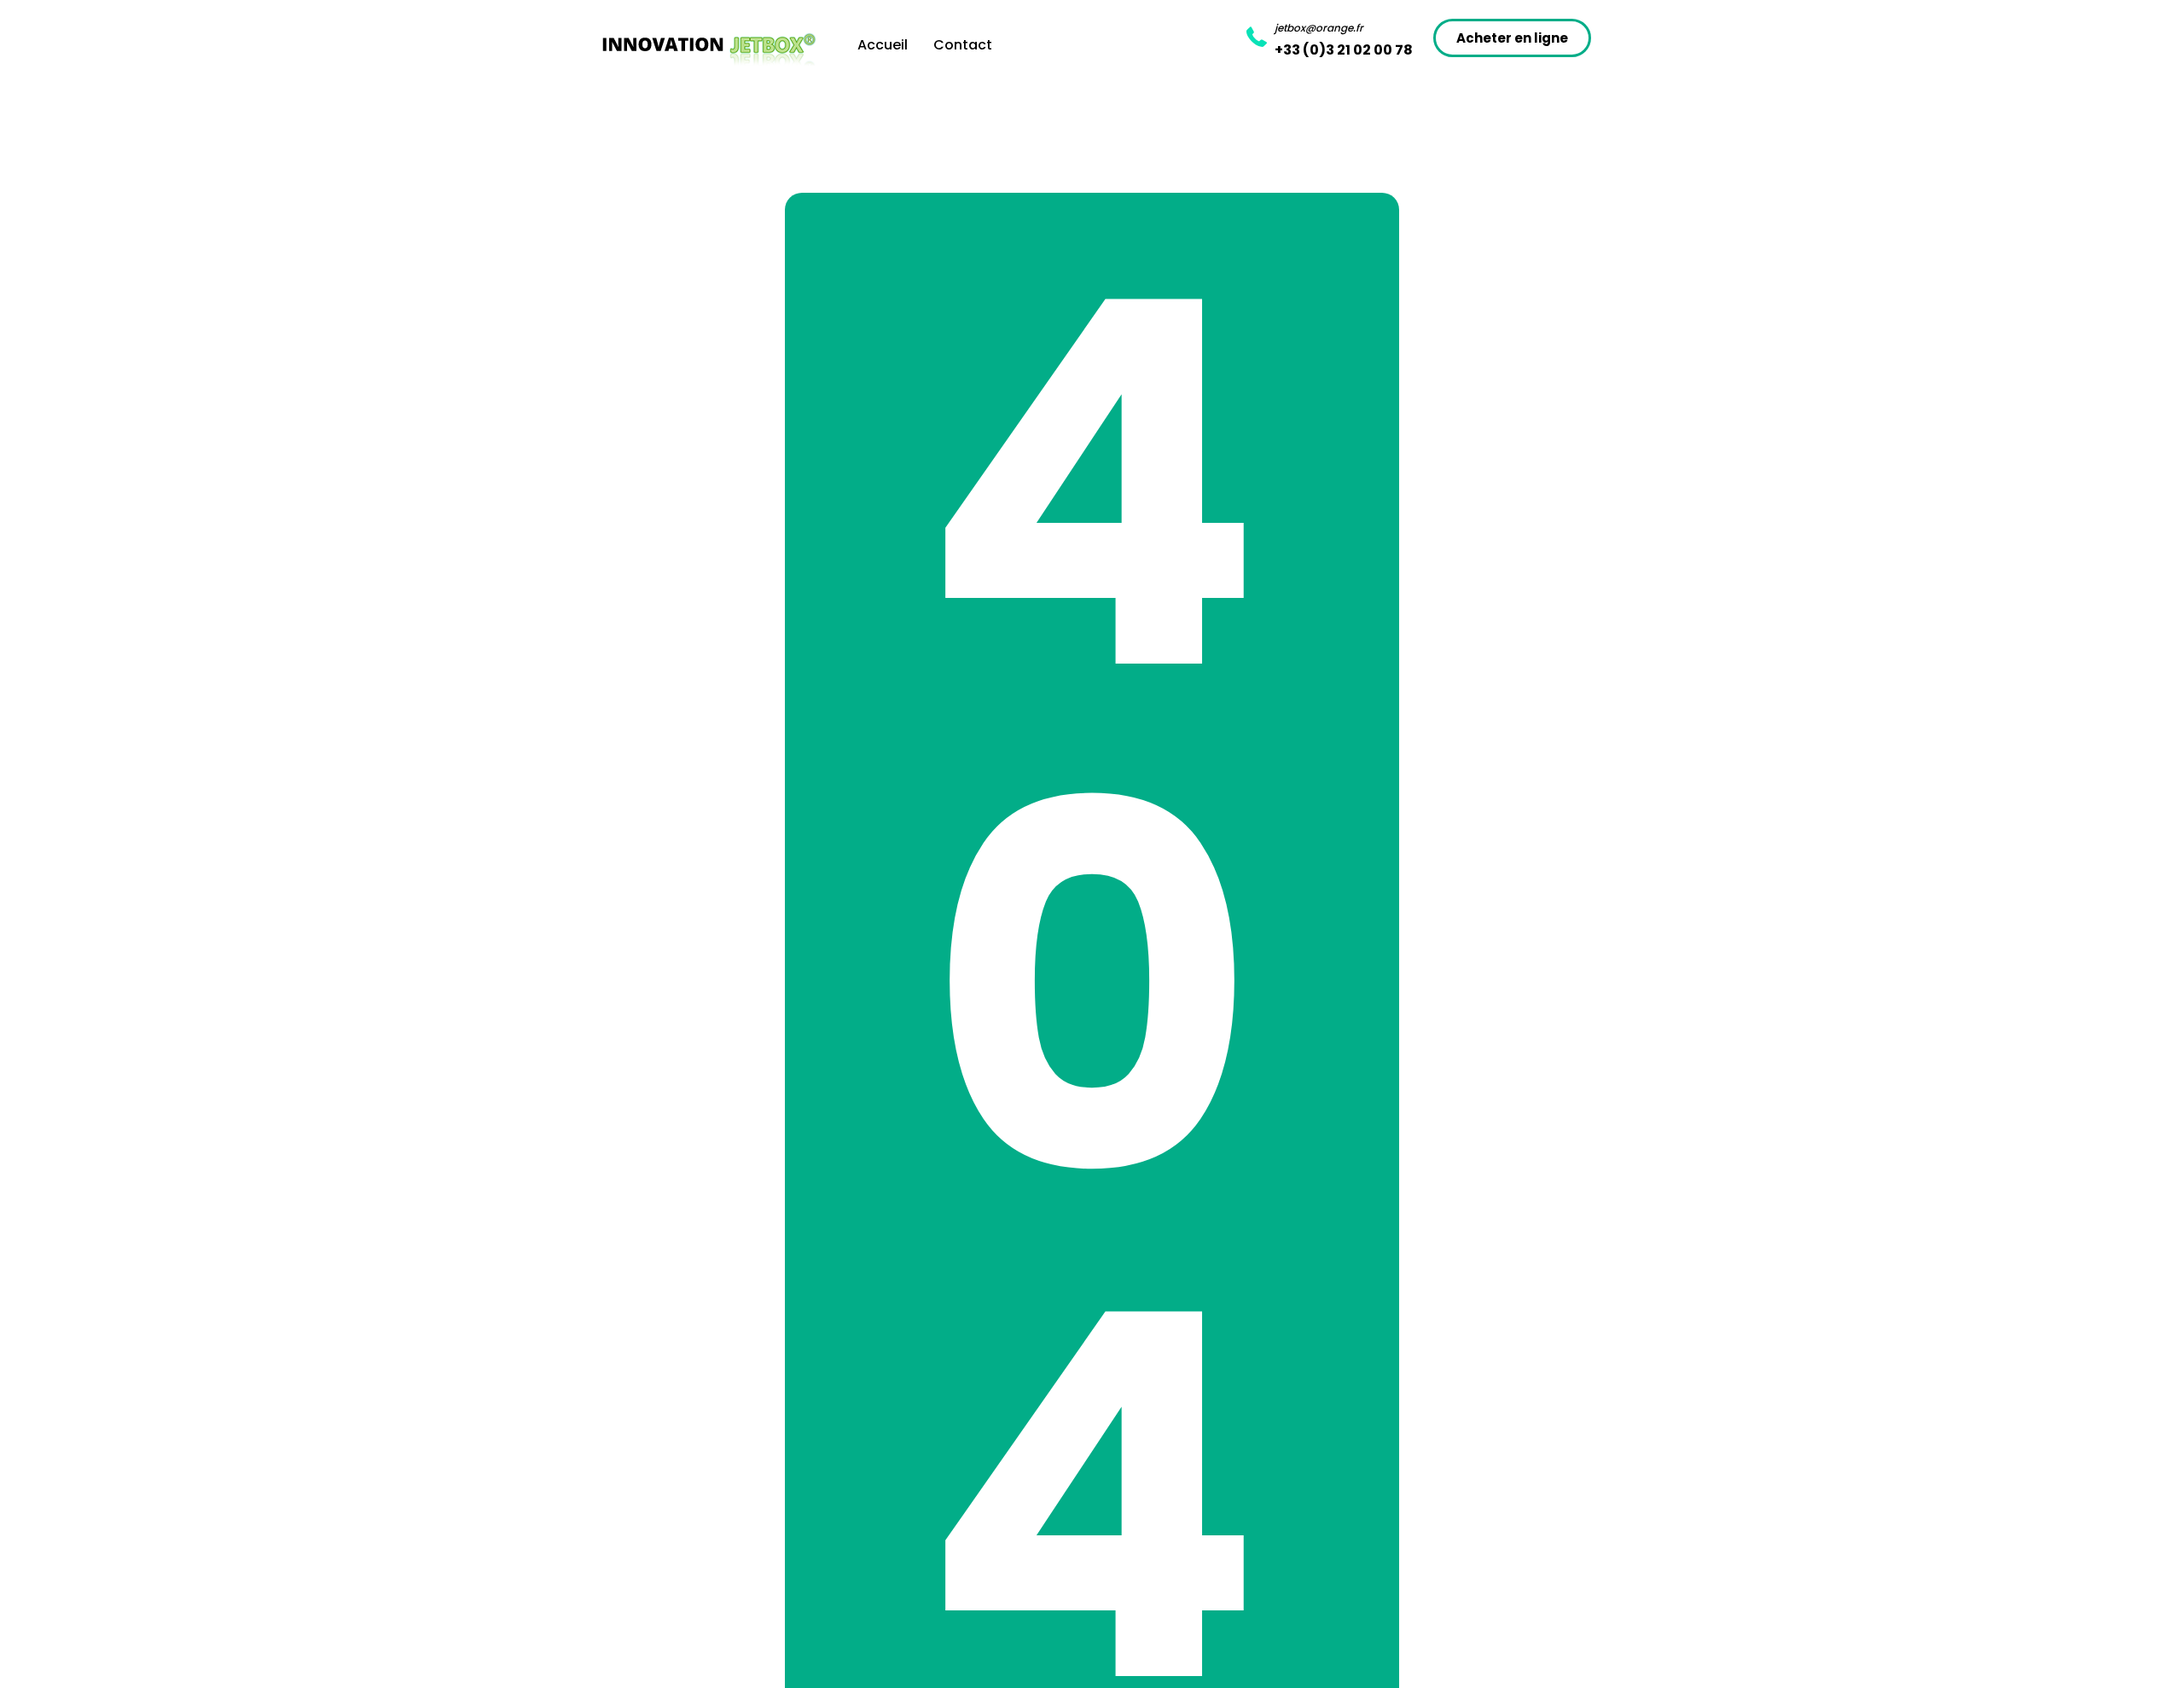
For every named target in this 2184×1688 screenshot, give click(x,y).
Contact (963, 45)
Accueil (883, 45)
